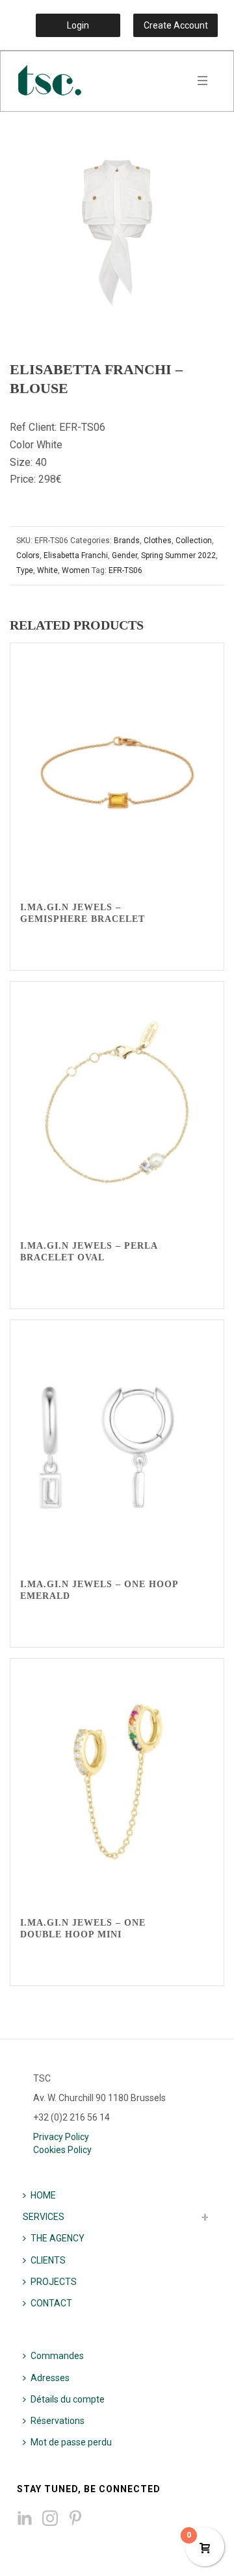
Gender (124, 555)
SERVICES (44, 2217)
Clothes (158, 541)
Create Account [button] (176, 25)
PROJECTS (54, 2282)
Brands (127, 541)
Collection (194, 541)
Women (76, 570)
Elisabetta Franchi (76, 555)
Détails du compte (68, 2399)
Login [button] (78, 25)
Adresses (50, 2378)
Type (25, 570)
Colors (28, 555)
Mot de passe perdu (71, 2442)
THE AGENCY (58, 2238)
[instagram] (50, 2519)
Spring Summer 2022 (178, 555)
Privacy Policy (61, 2137)
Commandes (57, 2356)
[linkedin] (25, 2519)
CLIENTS (48, 2260)
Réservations (58, 2421)
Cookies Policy (62, 2150)
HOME (43, 2195)
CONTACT (51, 2303)
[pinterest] (75, 2519)
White (47, 570)
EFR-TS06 (125, 570)
